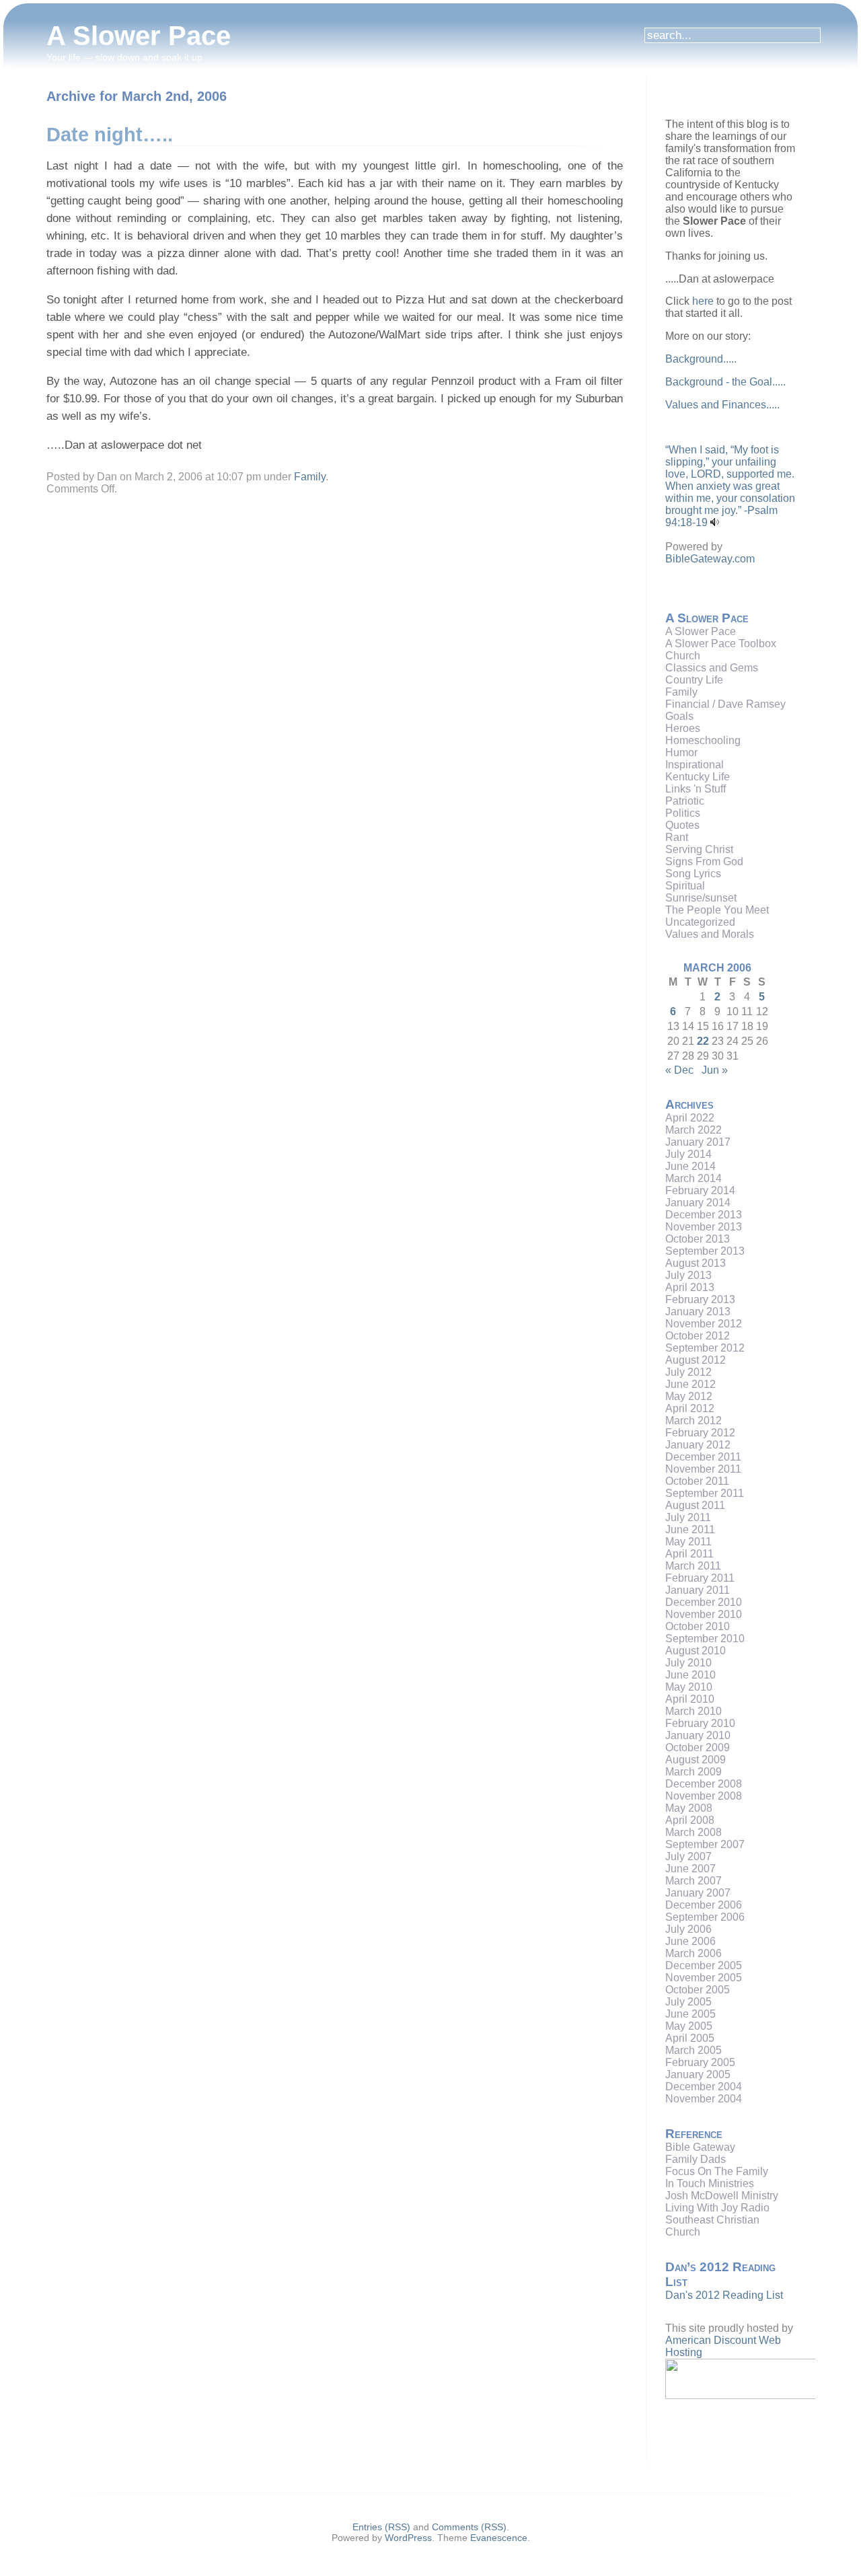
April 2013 (690, 1287)
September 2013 (705, 1251)
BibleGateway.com (710, 559)
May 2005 (689, 2026)
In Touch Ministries (710, 2183)
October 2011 (697, 1481)
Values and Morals (710, 934)
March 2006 (694, 1953)
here (703, 301)
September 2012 (705, 1348)
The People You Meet (717, 910)
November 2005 (704, 1978)
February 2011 (700, 1578)
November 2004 (704, 2099)
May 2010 (689, 1687)
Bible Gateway (700, 2147)
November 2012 (704, 1324)
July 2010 (688, 1663)
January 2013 (698, 1312)
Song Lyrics (693, 874)
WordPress (408, 2538)
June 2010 (690, 1675)
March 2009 (694, 1772)
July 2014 (688, 1154)
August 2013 (696, 1263)
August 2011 (695, 1505)
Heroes (683, 728)
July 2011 (688, 1517)
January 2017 (698, 1142)
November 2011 (703, 1469)
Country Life (694, 680)
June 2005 (690, 2014)
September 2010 (705, 1639)
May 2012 (689, 1396)
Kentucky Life (698, 777)
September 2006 (705, 1917)
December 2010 (704, 1602)
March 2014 (694, 1178)
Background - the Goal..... (725, 382)
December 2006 (704, 1905)
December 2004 (704, 2087)
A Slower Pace (139, 36)
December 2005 (704, 1965)
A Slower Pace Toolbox (721, 643)
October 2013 (698, 1239)
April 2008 (690, 1820)
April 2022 (690, 1118)
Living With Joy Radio (717, 2208)
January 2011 (698, 1590)
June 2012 (690, 1384)
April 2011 (689, 1554)
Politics (683, 813)
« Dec (679, 1070)
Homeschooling (703, 740)
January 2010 (698, 1735)
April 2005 (690, 2038)
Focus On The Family (717, 2171)
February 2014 (700, 1190)
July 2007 (688, 1856)
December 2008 (704, 1784)
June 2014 (690, 1166)
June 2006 (690, 1941)
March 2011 (693, 1566)
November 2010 (704, 1614)
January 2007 (698, 1893)
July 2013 (688, 1275)
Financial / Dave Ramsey (725, 704)
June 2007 (690, 1869)
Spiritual (685, 886)
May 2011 (688, 1542)
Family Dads (696, 2159)
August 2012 (696, 1360)
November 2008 (704, 1796)
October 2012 (698, 1336)
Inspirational (695, 765)
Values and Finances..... (722, 405)
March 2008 (694, 1832)
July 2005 (688, 2002)
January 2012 (698, 1445)
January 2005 (698, 2074)
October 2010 (698, 1626)
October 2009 (698, 1747)
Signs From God (704, 861)
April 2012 (690, 1408)
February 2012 (700, 1433)
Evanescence (499, 2538)
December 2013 (704, 1215)
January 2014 (698, 1203)
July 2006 (688, 1929)
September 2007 (705, 1844)
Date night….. (110, 135)
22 (703, 1041)
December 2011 (703, 1457)
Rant (677, 837)
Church (683, 656)
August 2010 (696, 1651)
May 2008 (689, 1808)
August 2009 (696, 1760)
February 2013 (700, 1299)
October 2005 (698, 1990)
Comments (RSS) (469, 2527)
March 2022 (694, 1130)
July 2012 (688, 1372)
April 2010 (690, 1699)
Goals (679, 716)
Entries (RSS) (381, 2527)
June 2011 (690, 1530)
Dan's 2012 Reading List (724, 2295)
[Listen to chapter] (715, 522)
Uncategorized (700, 922)
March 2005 (694, 2050)
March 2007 (694, 1881)
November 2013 (704, 1227)
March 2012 (694, 1421)
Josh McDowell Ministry (722, 2196)
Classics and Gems (712, 668)
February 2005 (700, 2062)
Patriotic (685, 801)
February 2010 (700, 1723)
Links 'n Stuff (696, 789)
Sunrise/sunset (701, 898)
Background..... (701, 359)
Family (310, 477)
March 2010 (694, 1711)
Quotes (682, 825)
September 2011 (705, 1493)
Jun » (715, 1070)
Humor (681, 752)
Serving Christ (699, 849)
